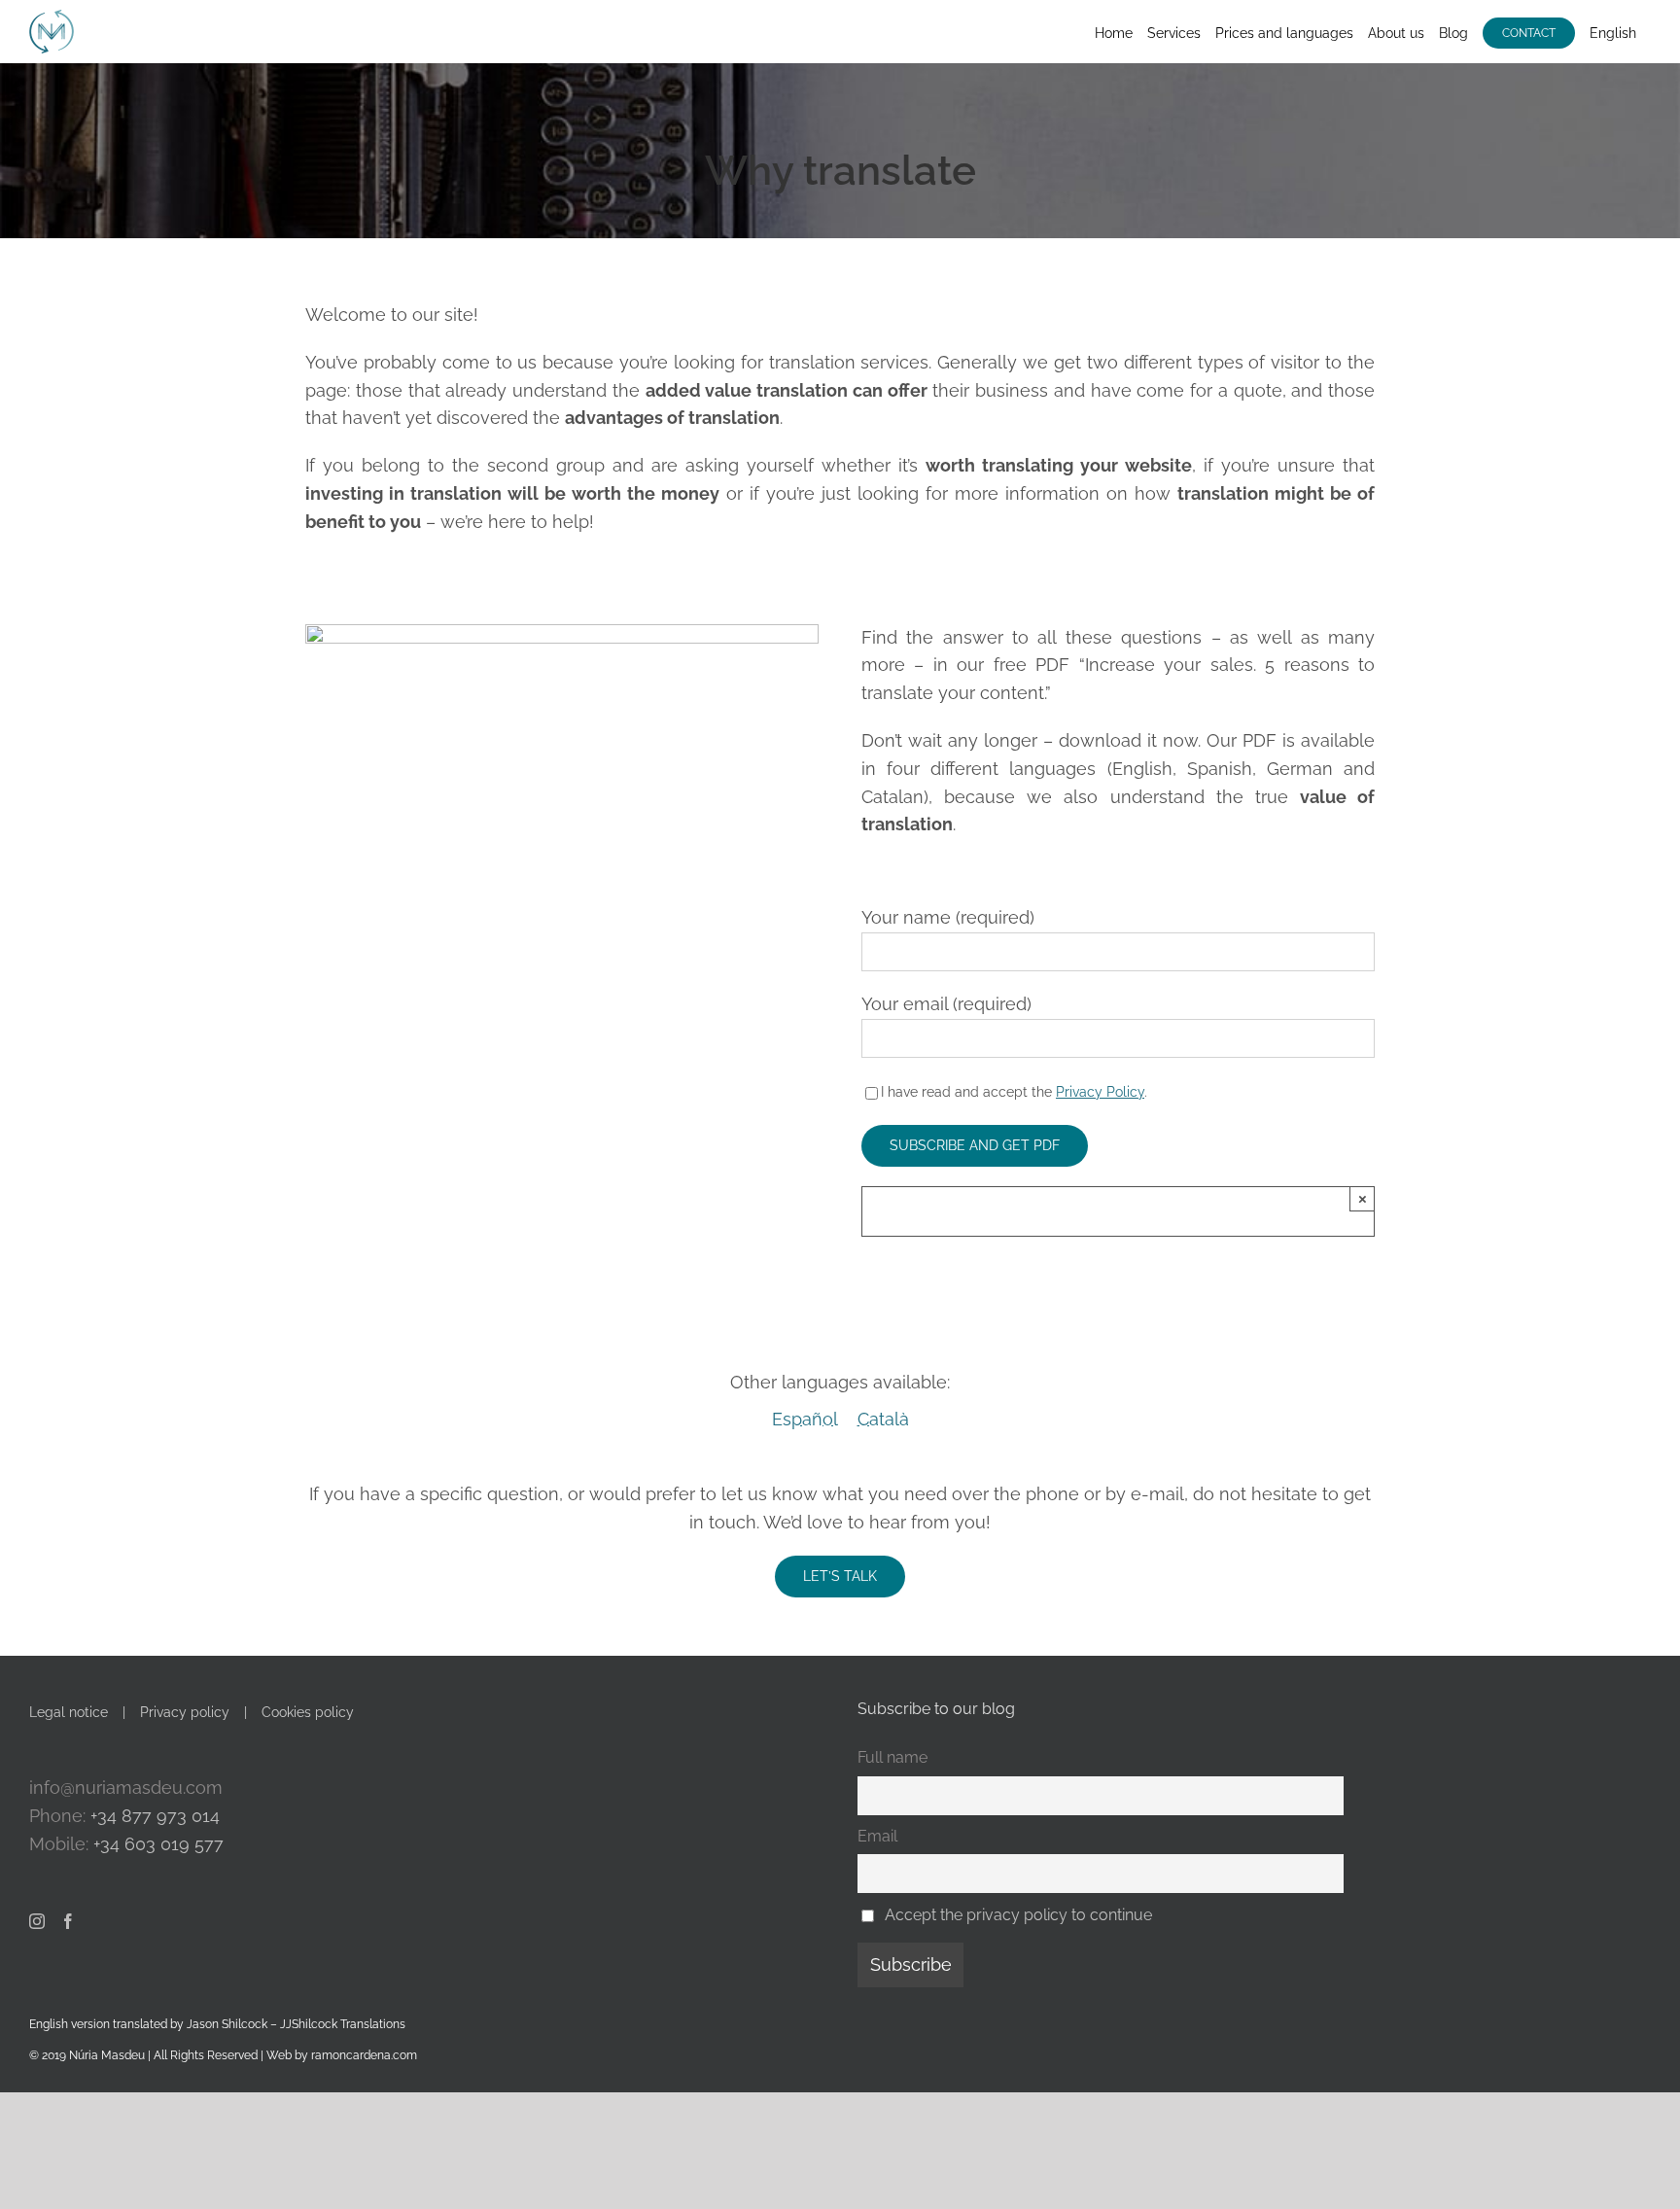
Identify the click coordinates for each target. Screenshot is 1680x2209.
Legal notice (69, 1712)
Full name (892, 1757)
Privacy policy (185, 1712)
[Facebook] (68, 1921)
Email (877, 1836)
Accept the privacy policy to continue (1018, 1915)
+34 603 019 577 (158, 1844)
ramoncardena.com (364, 2055)
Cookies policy (308, 1712)
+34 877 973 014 (155, 1816)
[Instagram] (37, 1921)
